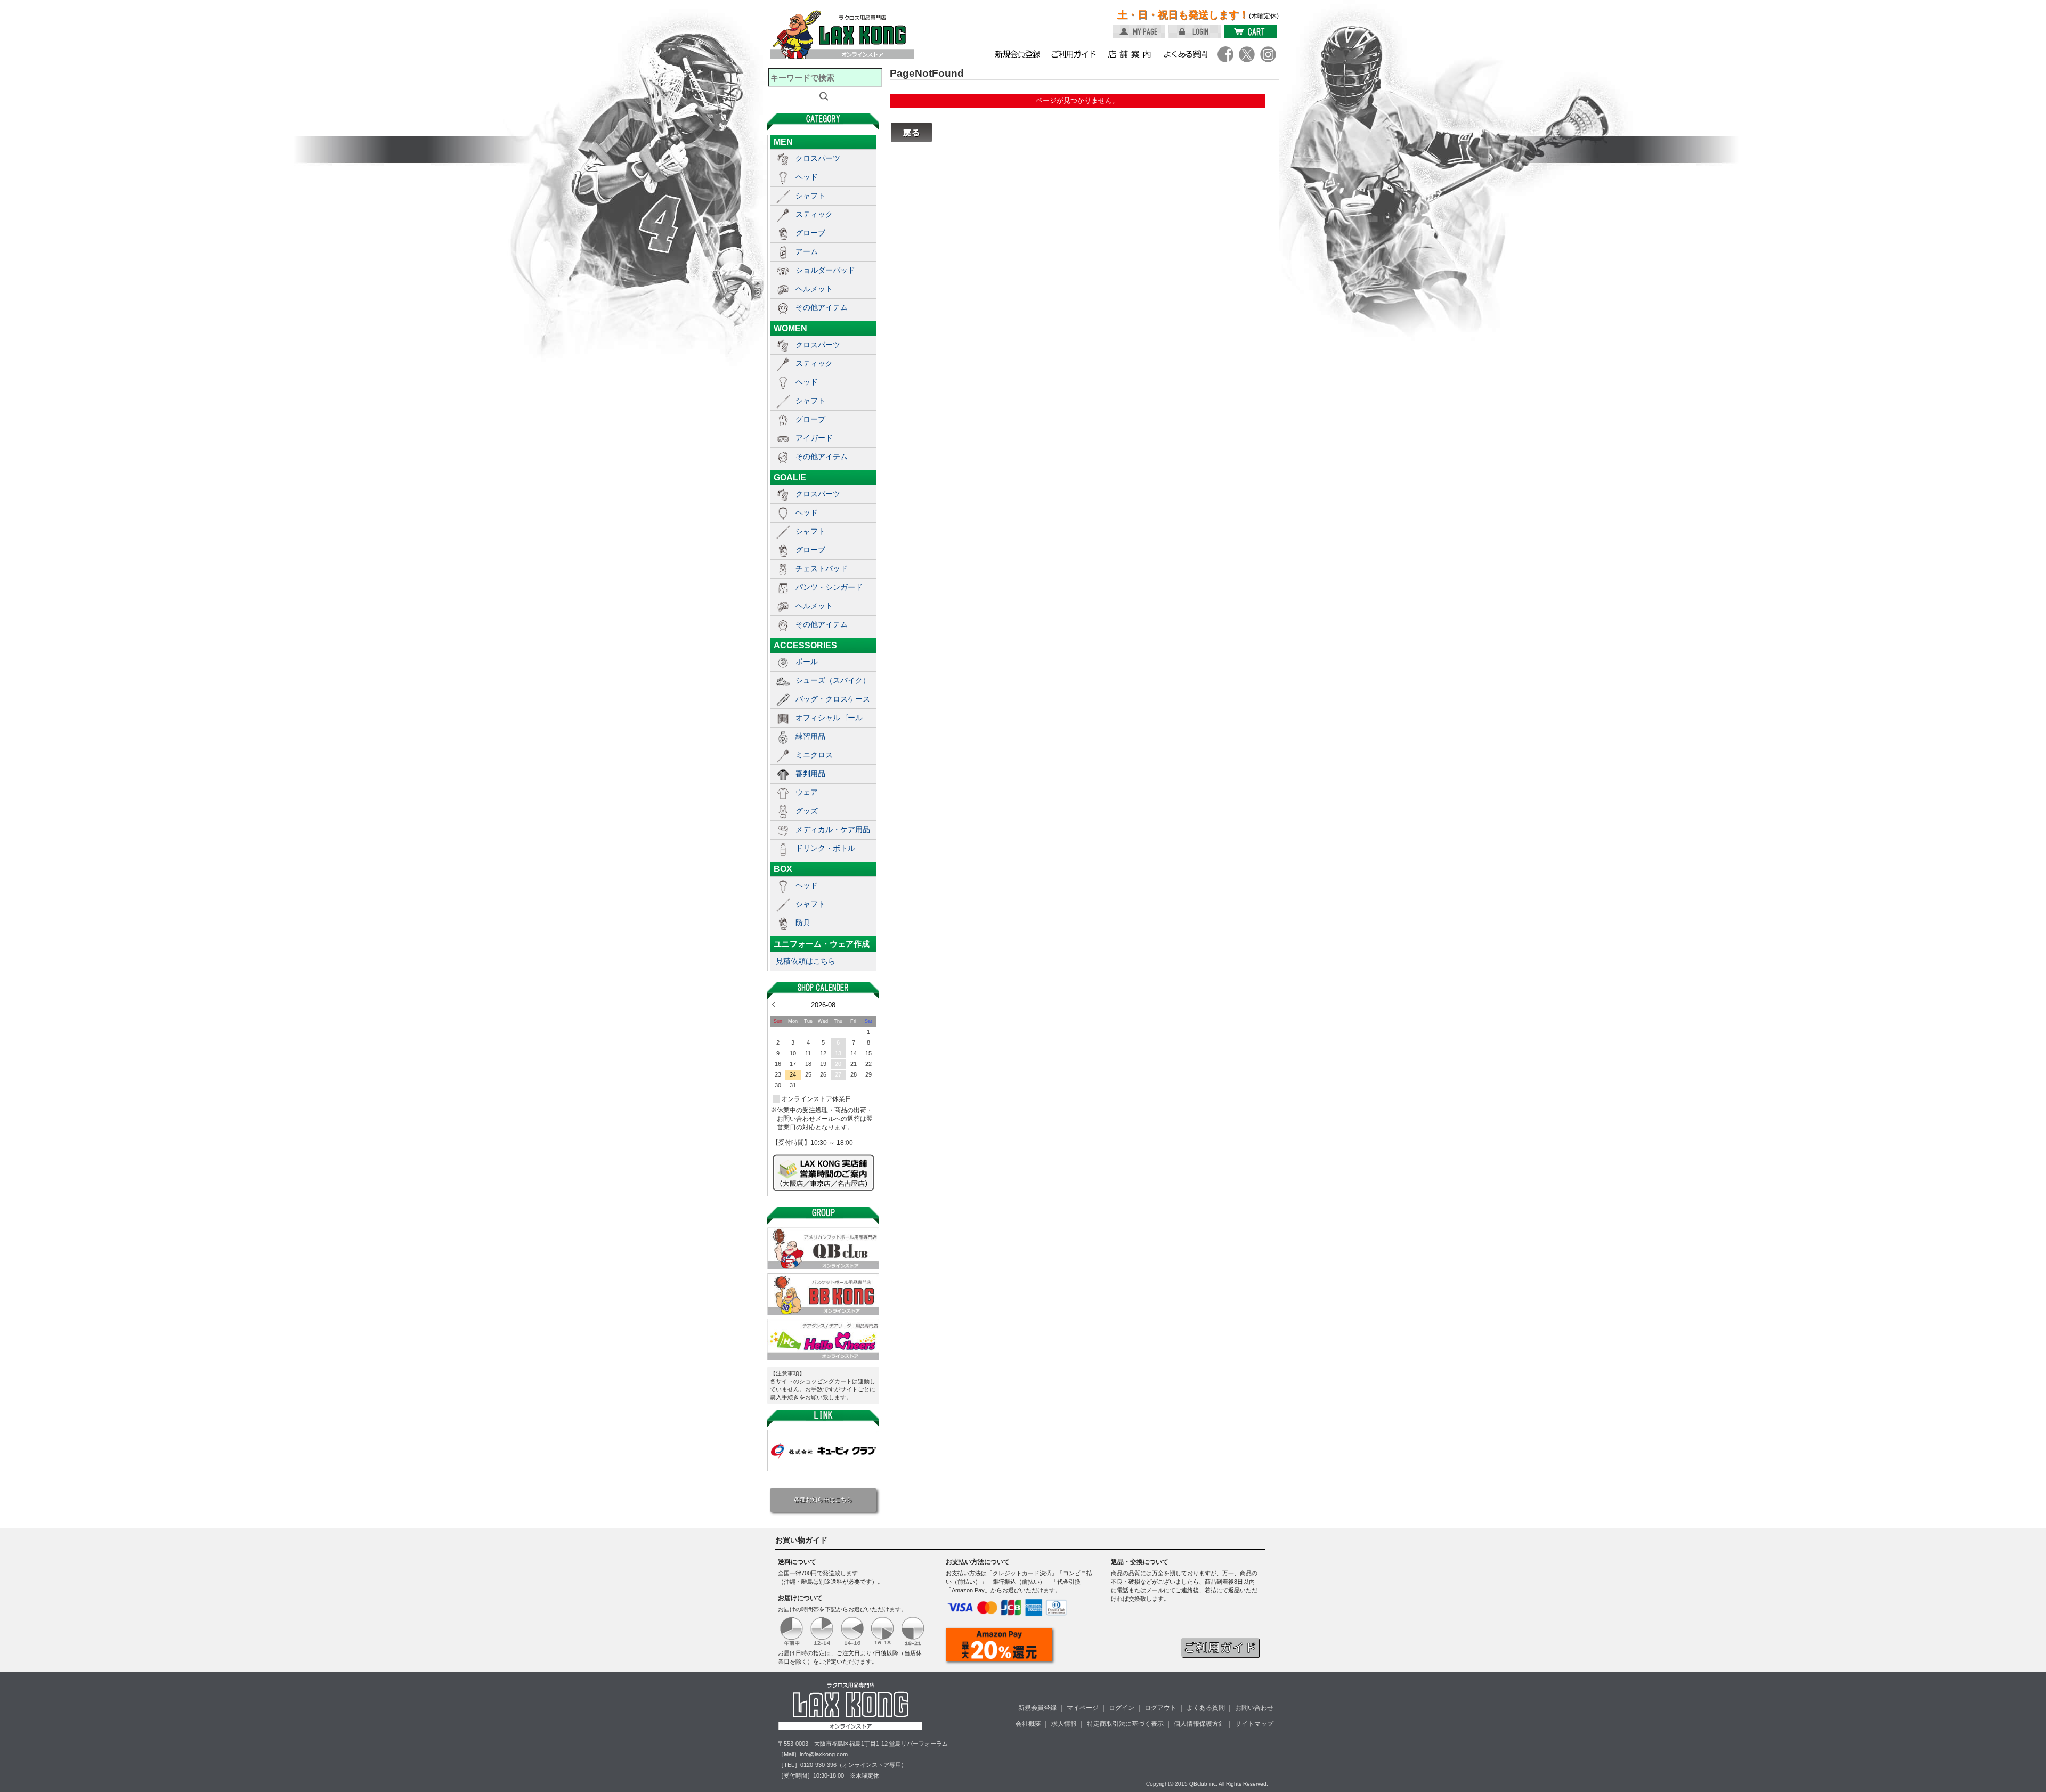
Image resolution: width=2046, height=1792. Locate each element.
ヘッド (807, 177)
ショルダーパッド (825, 270)
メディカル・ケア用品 (833, 829)
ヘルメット (814, 289)
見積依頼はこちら (806, 961)
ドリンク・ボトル (825, 848)
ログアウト (1160, 1708)
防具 (803, 923)
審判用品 (810, 773)
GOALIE (790, 477)
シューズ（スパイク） (833, 680)
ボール (807, 662)
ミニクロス (814, 755)
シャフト (810, 196)
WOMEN (790, 328)
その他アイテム (822, 307)
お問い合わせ (1254, 1708)
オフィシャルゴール (829, 718)
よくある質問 (1206, 1708)
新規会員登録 (1037, 1708)
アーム (807, 251)
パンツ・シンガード (829, 587)
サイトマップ (1254, 1724)
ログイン (1122, 1708)
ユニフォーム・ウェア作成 (822, 944)
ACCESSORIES (805, 645)
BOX (783, 869)
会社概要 (1028, 1724)
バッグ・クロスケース (833, 699)
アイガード (814, 438)
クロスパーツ (818, 158)
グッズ (807, 811)
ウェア (807, 792)
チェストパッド (822, 568)
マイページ (1083, 1708)
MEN (783, 142)
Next (873, 1004)
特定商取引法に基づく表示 (1125, 1724)
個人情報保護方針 (1199, 1724)
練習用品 (810, 736)
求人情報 (1064, 1724)
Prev (773, 1004)
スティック (814, 214)
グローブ (810, 233)
